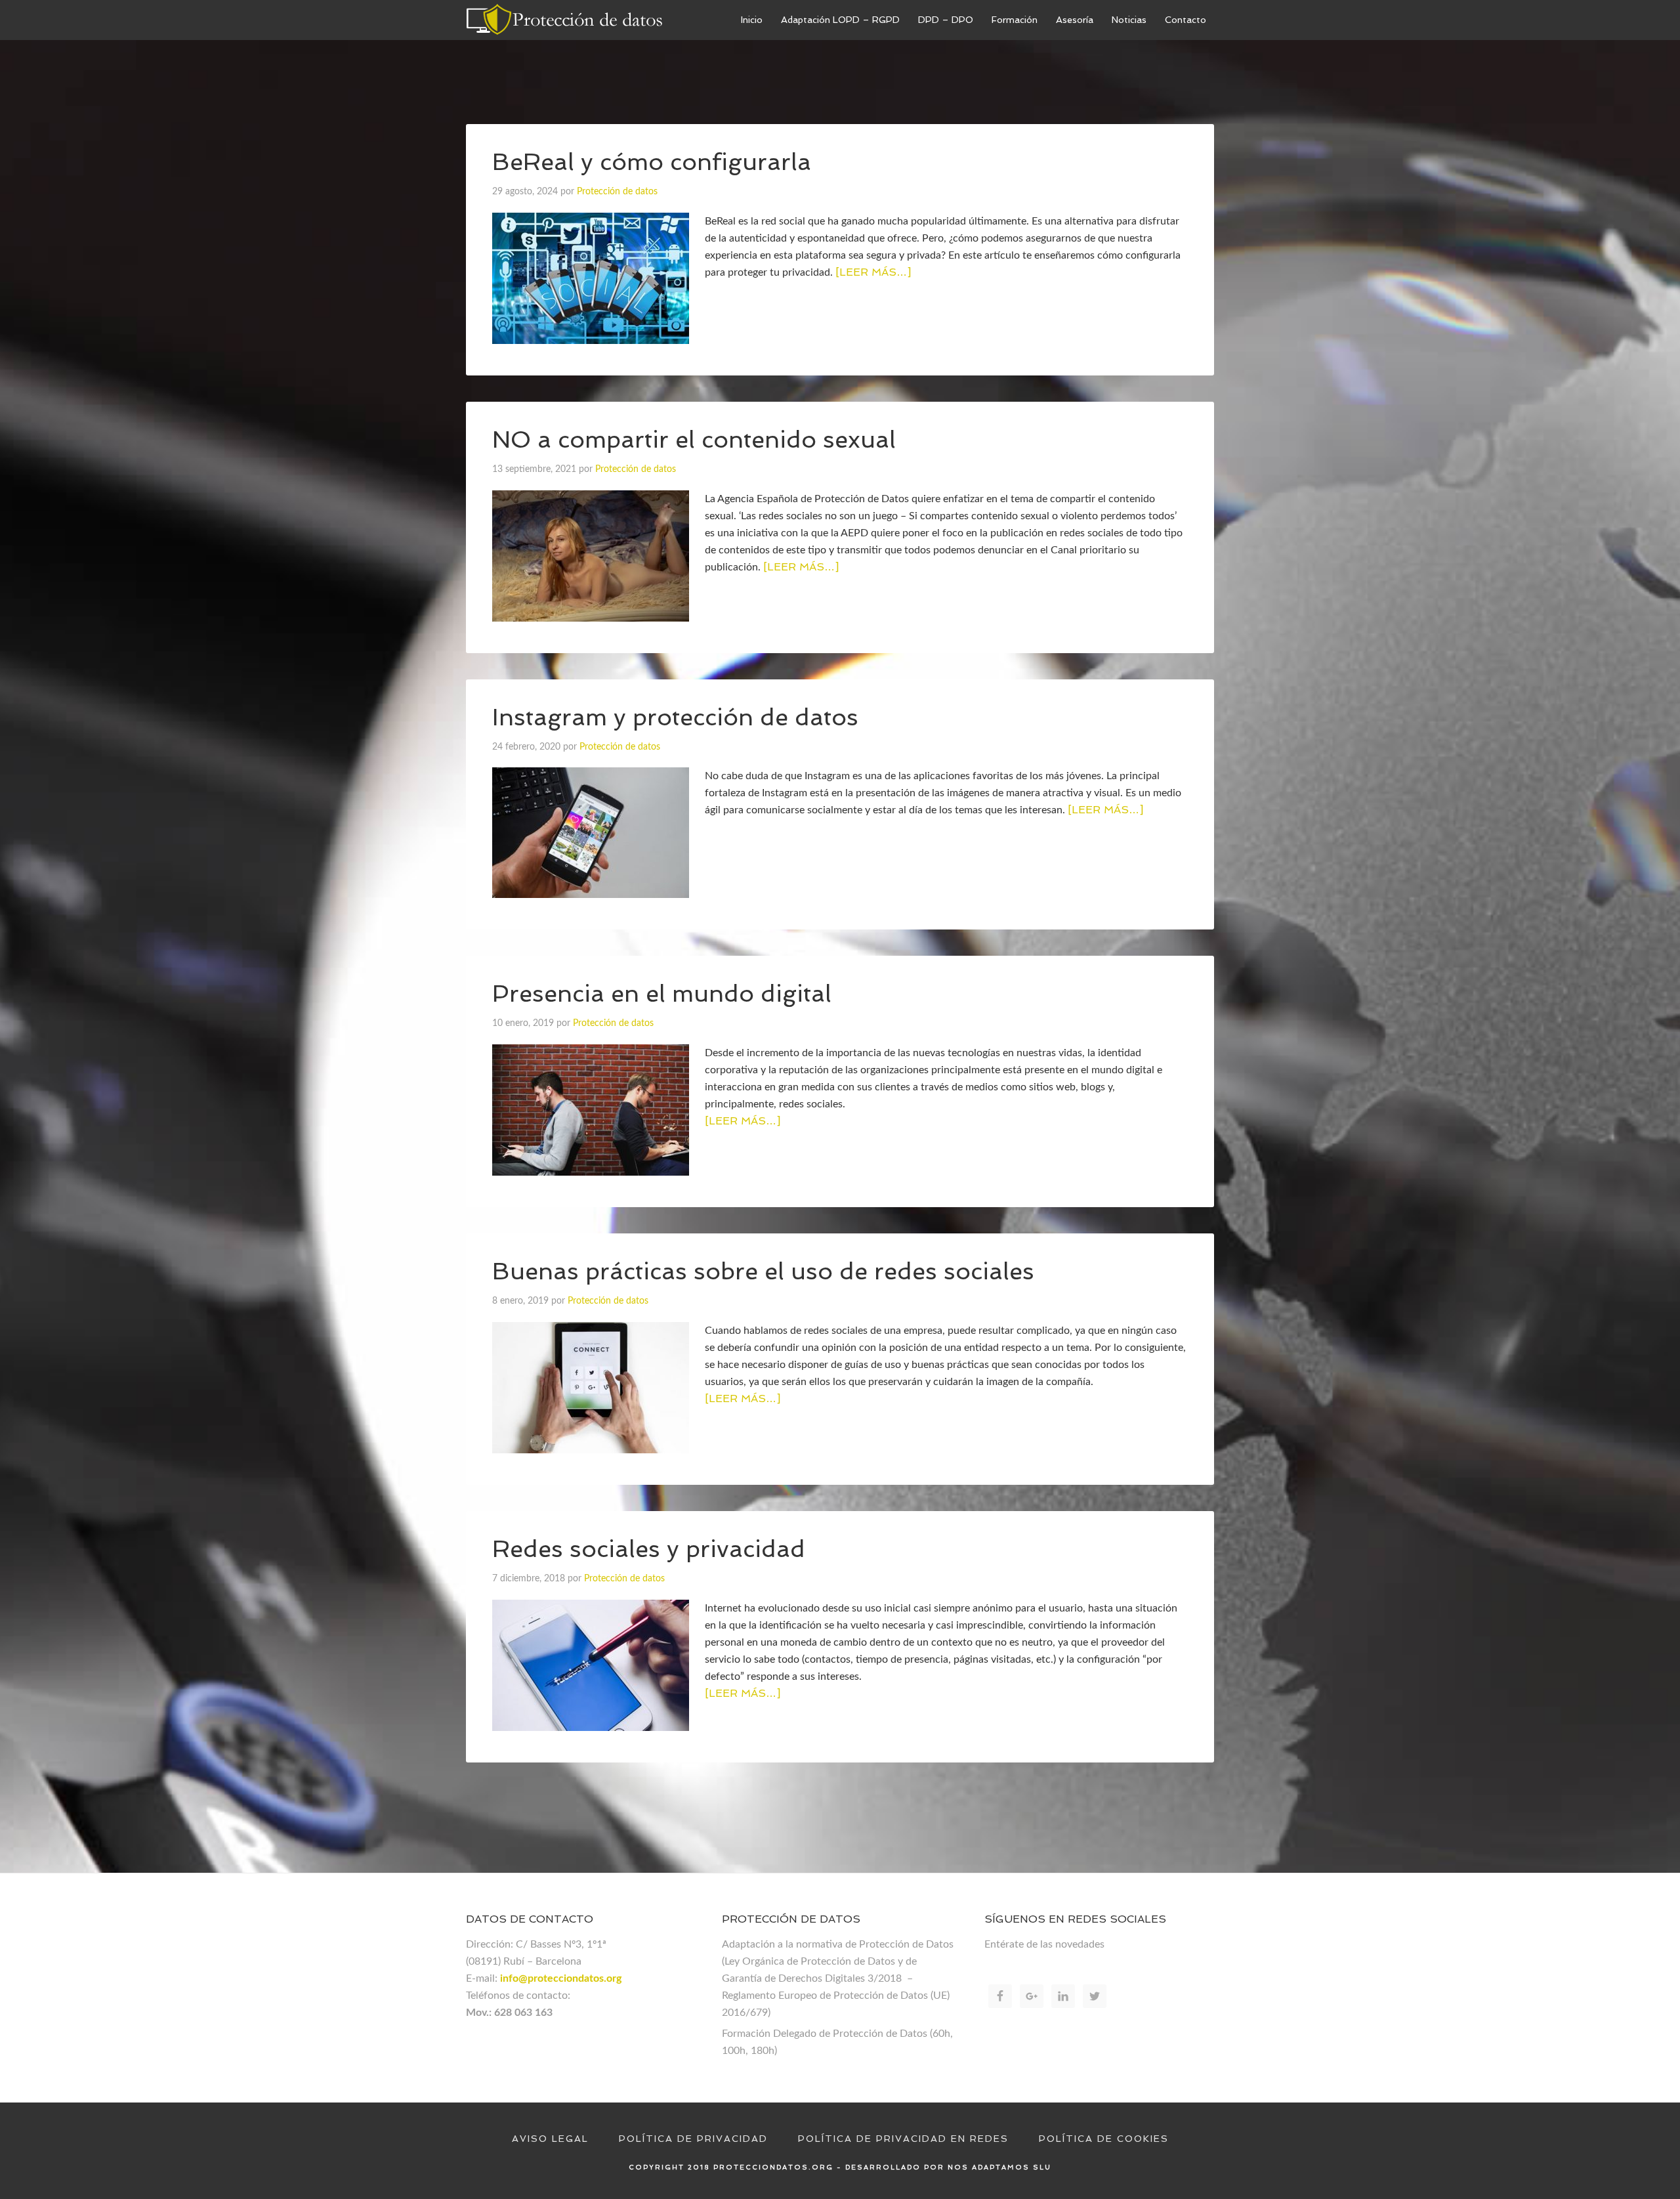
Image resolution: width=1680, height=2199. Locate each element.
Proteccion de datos (564, 20)
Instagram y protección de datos (675, 717)
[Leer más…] (873, 272)
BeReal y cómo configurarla (652, 162)
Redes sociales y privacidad (649, 1549)
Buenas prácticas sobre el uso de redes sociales (763, 1271)
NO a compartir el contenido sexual (694, 439)
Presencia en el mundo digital (662, 993)
